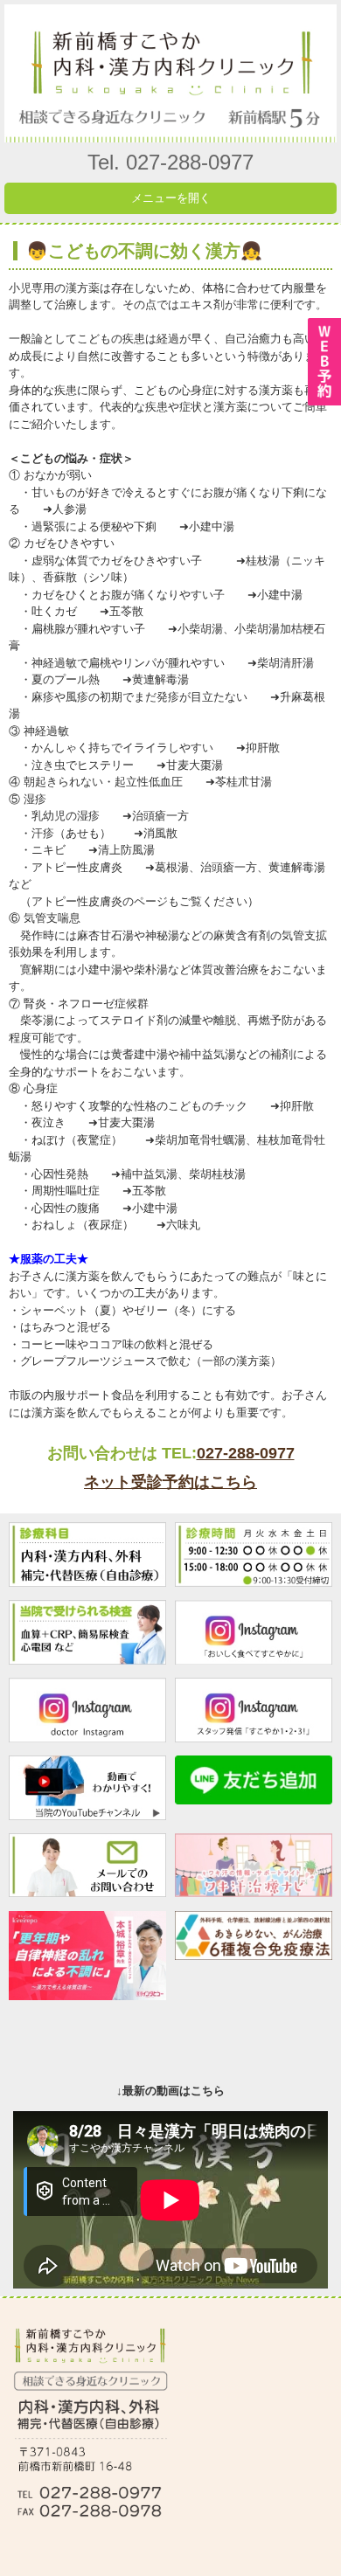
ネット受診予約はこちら (170, 1482)
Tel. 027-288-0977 (170, 162)
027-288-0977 (246, 1453)
